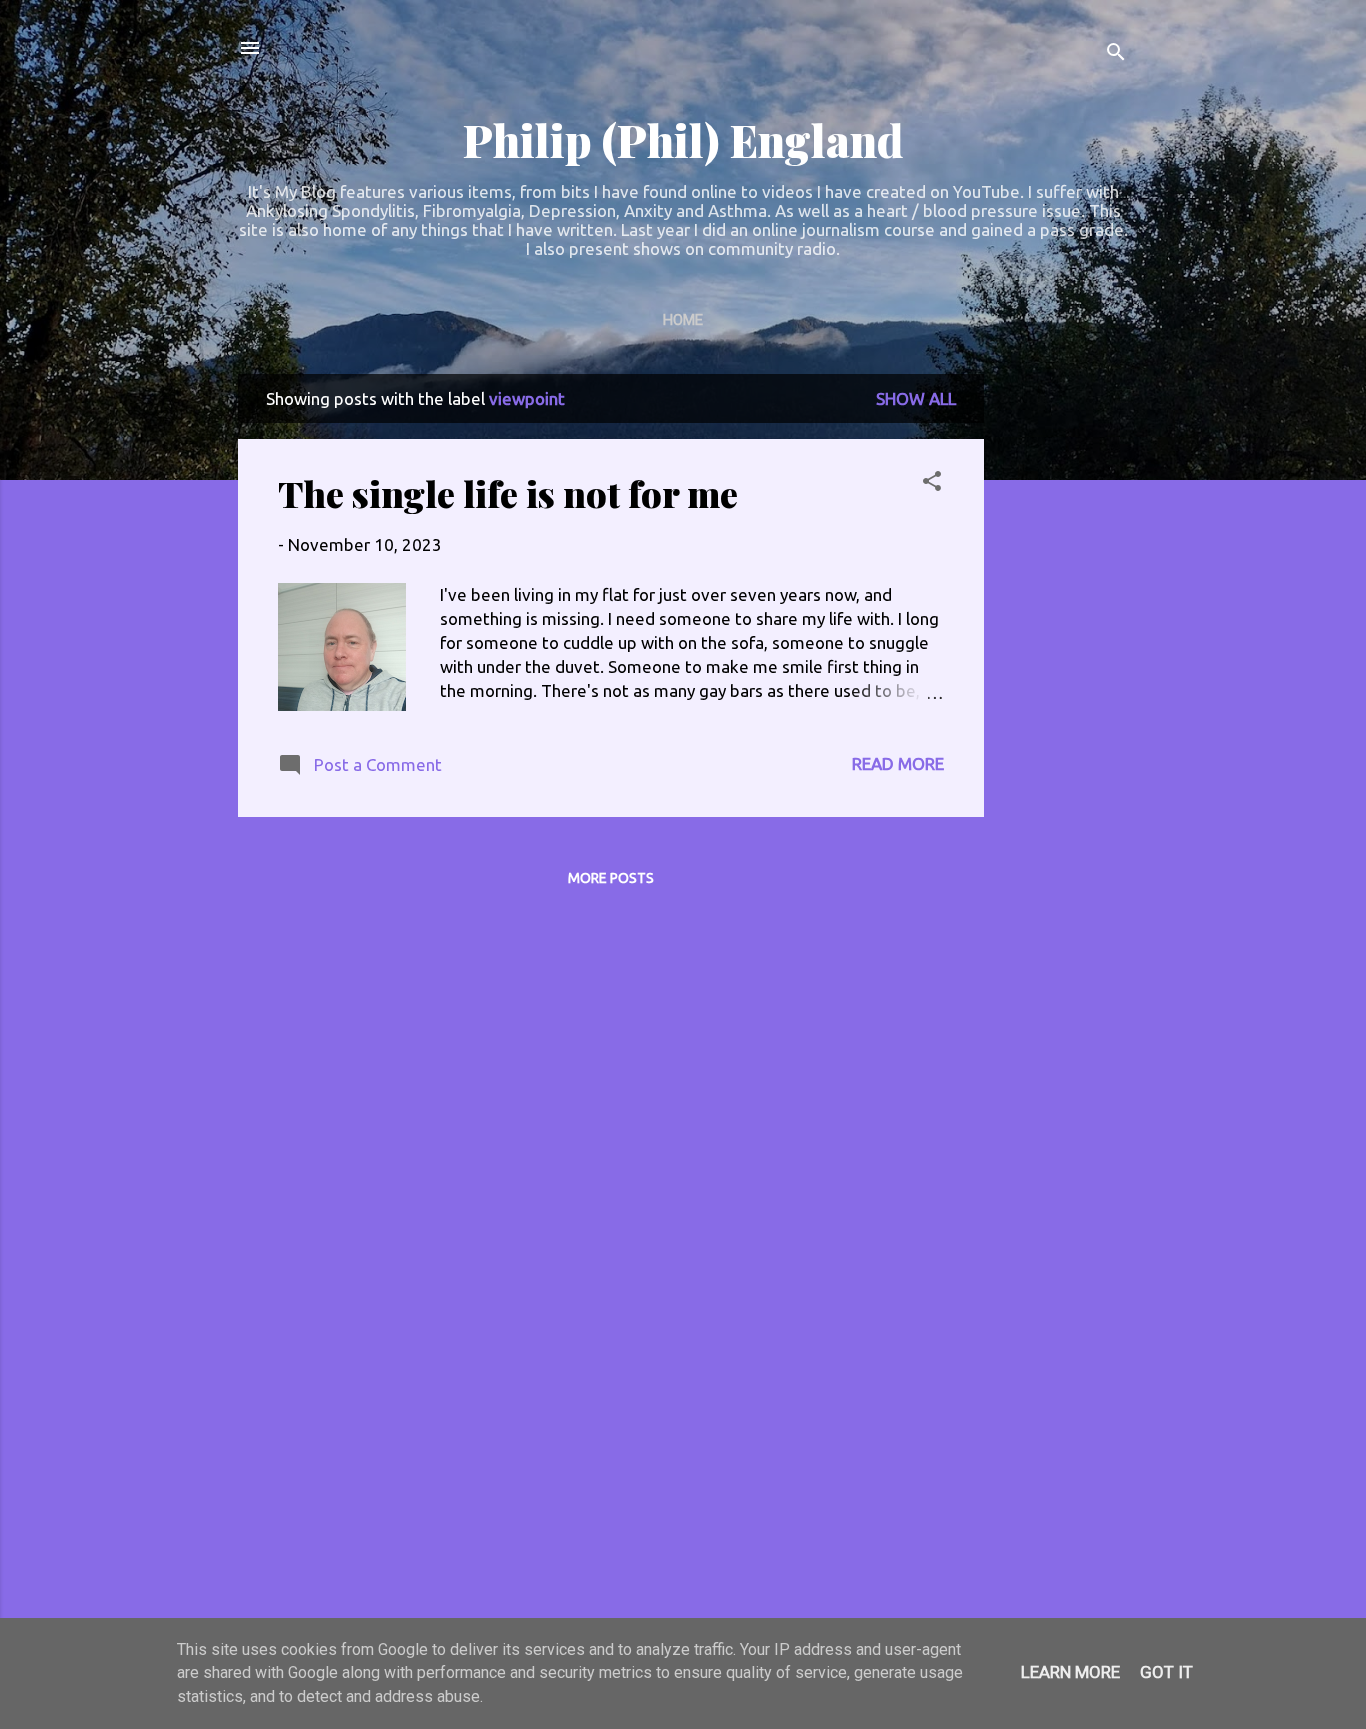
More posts (611, 878)
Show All (916, 398)
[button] (932, 484)
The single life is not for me (508, 493)
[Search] (1116, 54)
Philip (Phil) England (683, 139)
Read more (898, 763)
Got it (1166, 1672)
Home (683, 320)
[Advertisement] (1064, 674)
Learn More (1070, 1672)
